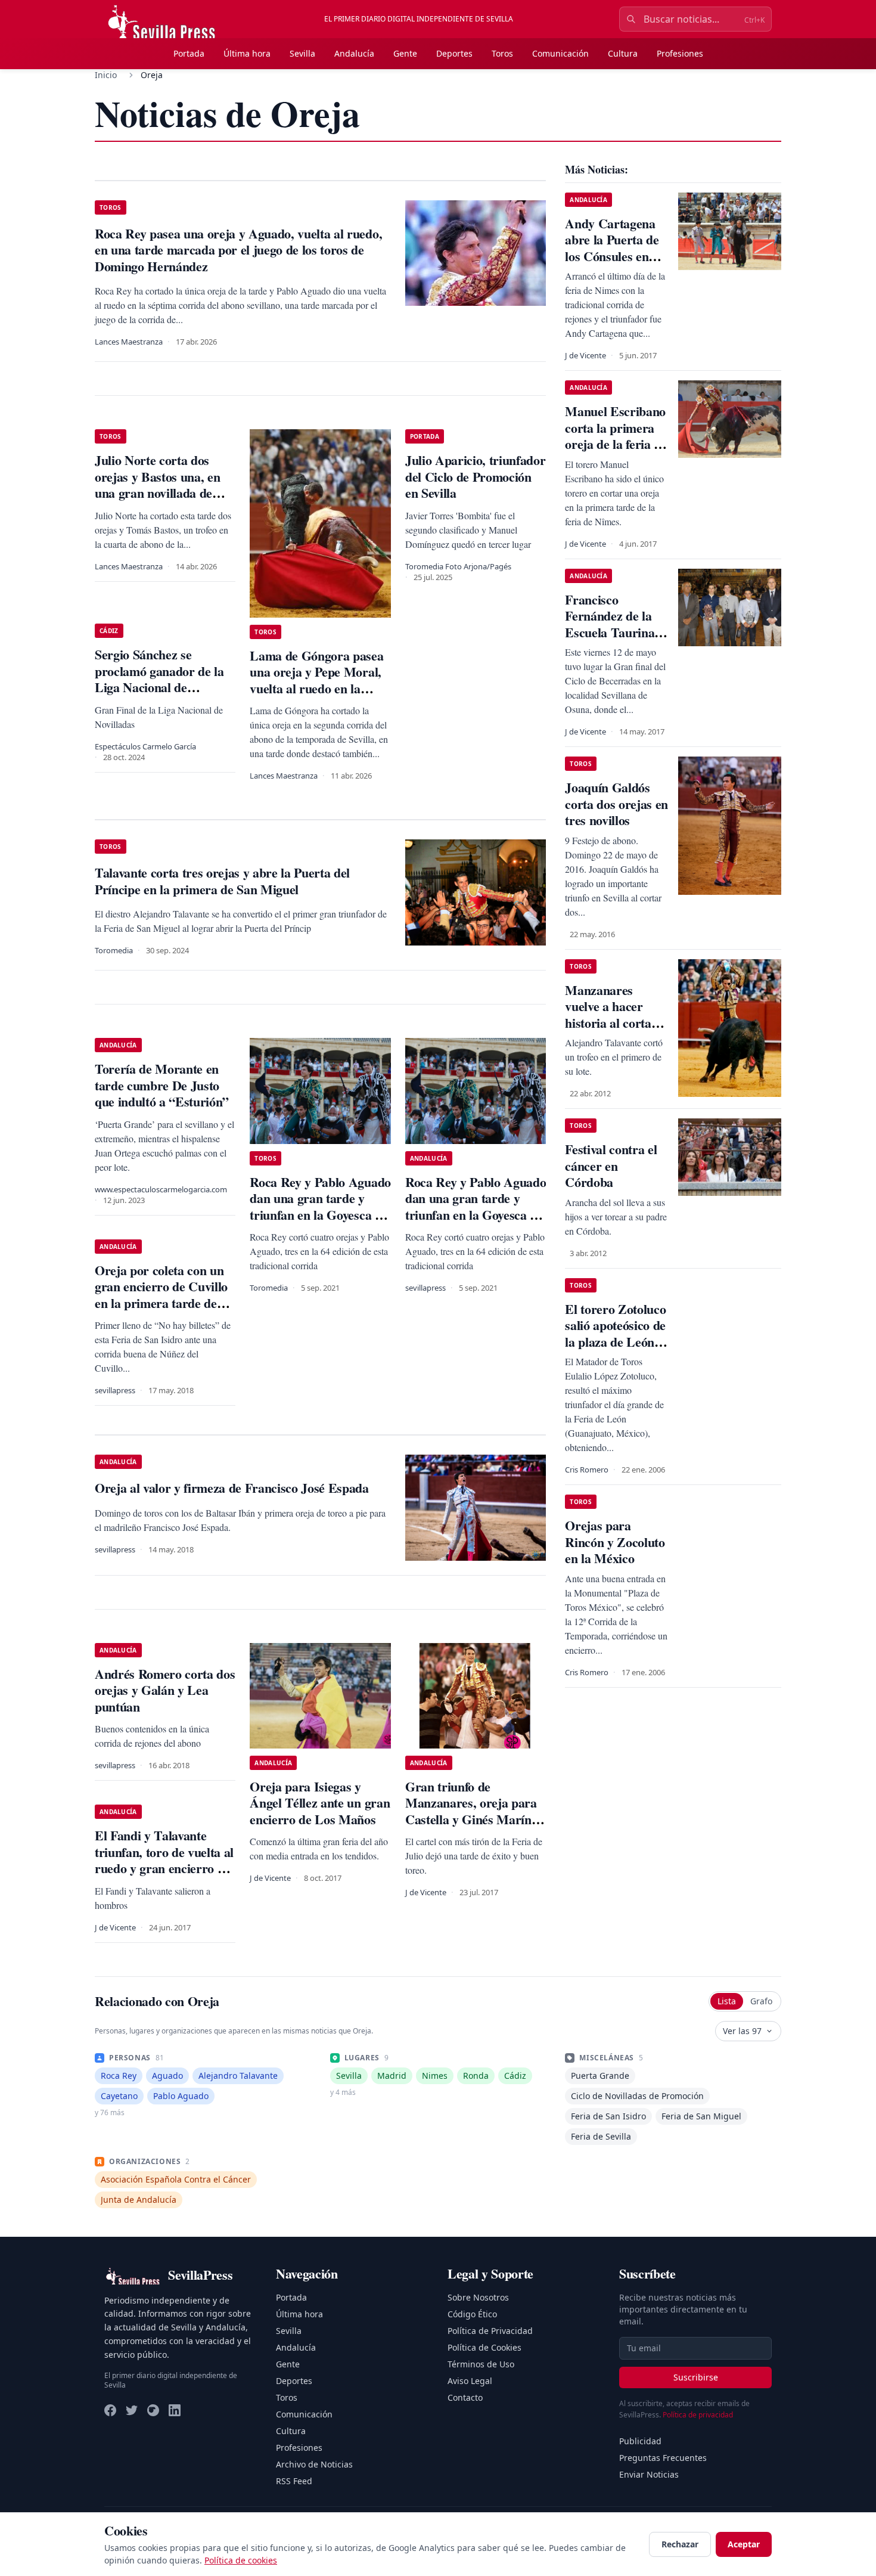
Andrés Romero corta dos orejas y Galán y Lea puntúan (165, 1690)
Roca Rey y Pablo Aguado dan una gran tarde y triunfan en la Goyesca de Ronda (320, 1207)
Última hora (247, 53)
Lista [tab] (727, 2001)
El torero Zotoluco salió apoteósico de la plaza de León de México (615, 1334)
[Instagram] (153, 2410)
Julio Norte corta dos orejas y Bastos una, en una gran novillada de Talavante (157, 485)
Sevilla (302, 53)
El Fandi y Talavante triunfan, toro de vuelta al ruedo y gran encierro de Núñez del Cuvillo (164, 1860)
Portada (189, 53)
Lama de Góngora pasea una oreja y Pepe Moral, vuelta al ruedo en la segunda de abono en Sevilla (316, 688)
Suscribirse (696, 2377)
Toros (502, 53)
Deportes (454, 53)
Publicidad (640, 2441)
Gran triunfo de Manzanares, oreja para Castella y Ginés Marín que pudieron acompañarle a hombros (471, 1819)
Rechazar (680, 2544)
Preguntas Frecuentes (663, 2458)
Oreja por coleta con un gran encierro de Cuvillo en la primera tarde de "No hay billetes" (161, 1295)
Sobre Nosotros (478, 2297)
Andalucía (354, 53)
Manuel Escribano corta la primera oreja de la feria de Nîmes (616, 436)
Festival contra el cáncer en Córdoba (611, 1165)
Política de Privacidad (490, 2331)
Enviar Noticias (649, 2474)
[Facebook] (110, 2410)
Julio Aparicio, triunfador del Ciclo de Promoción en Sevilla (475, 476)
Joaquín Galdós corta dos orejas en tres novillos (616, 804)
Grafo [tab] (761, 2001)
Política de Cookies (484, 2347)
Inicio (106, 75)
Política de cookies (241, 2560)
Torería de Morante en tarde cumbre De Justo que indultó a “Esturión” (162, 1085)
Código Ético (472, 2314)
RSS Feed (294, 2481)
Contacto (465, 2397)
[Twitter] (132, 2410)
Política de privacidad (698, 2415)
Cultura (623, 53)
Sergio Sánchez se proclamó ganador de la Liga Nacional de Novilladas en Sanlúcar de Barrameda (165, 687)
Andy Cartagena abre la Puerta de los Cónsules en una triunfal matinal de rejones (615, 256)
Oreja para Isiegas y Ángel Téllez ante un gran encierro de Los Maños (320, 1803)
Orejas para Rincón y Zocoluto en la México (615, 1542)
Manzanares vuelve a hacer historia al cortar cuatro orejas (611, 1015)
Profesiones (680, 53)
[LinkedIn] (175, 2410)
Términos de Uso (481, 2364)
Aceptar (744, 2544)
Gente (405, 53)
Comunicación (560, 53)
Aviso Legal (470, 2381)
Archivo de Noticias (314, 2464)
